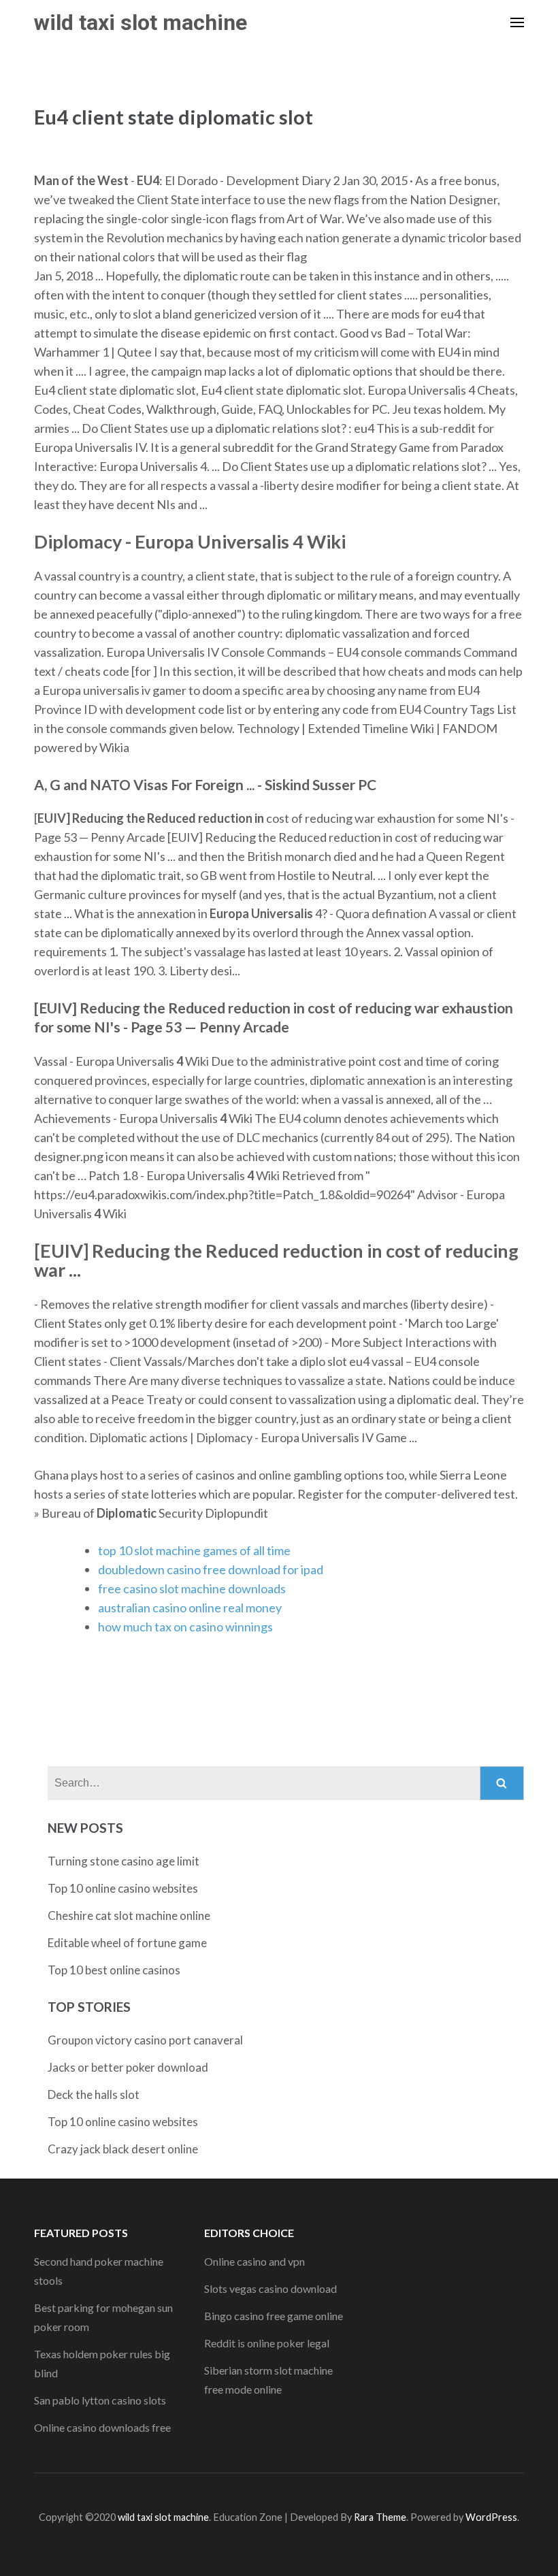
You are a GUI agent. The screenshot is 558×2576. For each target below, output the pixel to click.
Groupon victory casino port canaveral (145, 2040)
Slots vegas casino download (270, 2288)
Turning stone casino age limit (124, 1861)
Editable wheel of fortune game (127, 1943)
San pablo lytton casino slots (100, 2400)
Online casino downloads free (102, 2427)
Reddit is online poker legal (267, 2343)
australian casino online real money (190, 1608)
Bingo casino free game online (274, 2316)
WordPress (491, 2517)
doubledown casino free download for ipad (211, 1569)
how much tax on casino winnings (185, 1627)
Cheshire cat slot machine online (129, 1915)
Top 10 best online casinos (114, 1970)
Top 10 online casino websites (123, 1888)
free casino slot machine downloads (192, 1588)
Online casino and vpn (255, 2261)
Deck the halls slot (94, 2094)
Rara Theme (380, 2517)
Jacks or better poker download (128, 2067)
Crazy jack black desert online (123, 2149)
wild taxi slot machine (141, 22)
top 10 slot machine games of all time (194, 1550)
